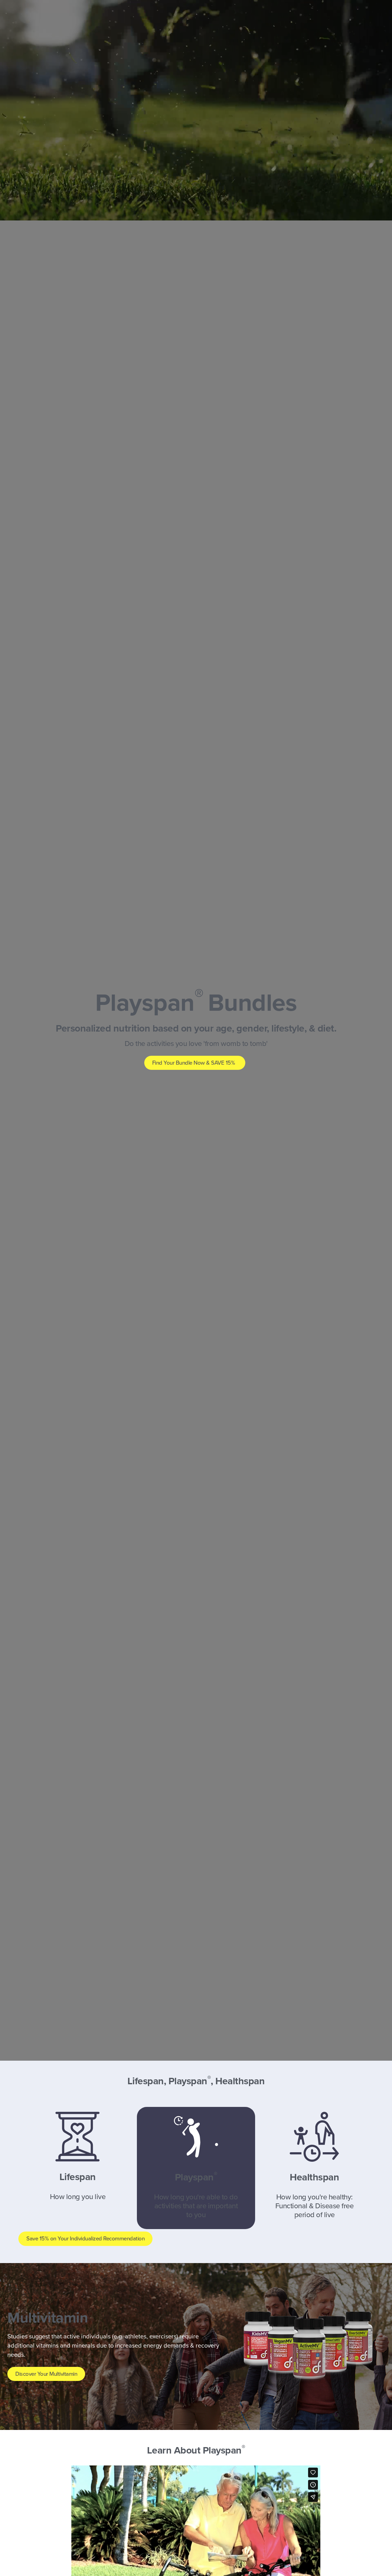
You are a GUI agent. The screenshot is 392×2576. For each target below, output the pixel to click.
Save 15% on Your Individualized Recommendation (85, 2239)
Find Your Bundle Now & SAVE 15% (194, 1063)
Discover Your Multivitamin (46, 2374)
